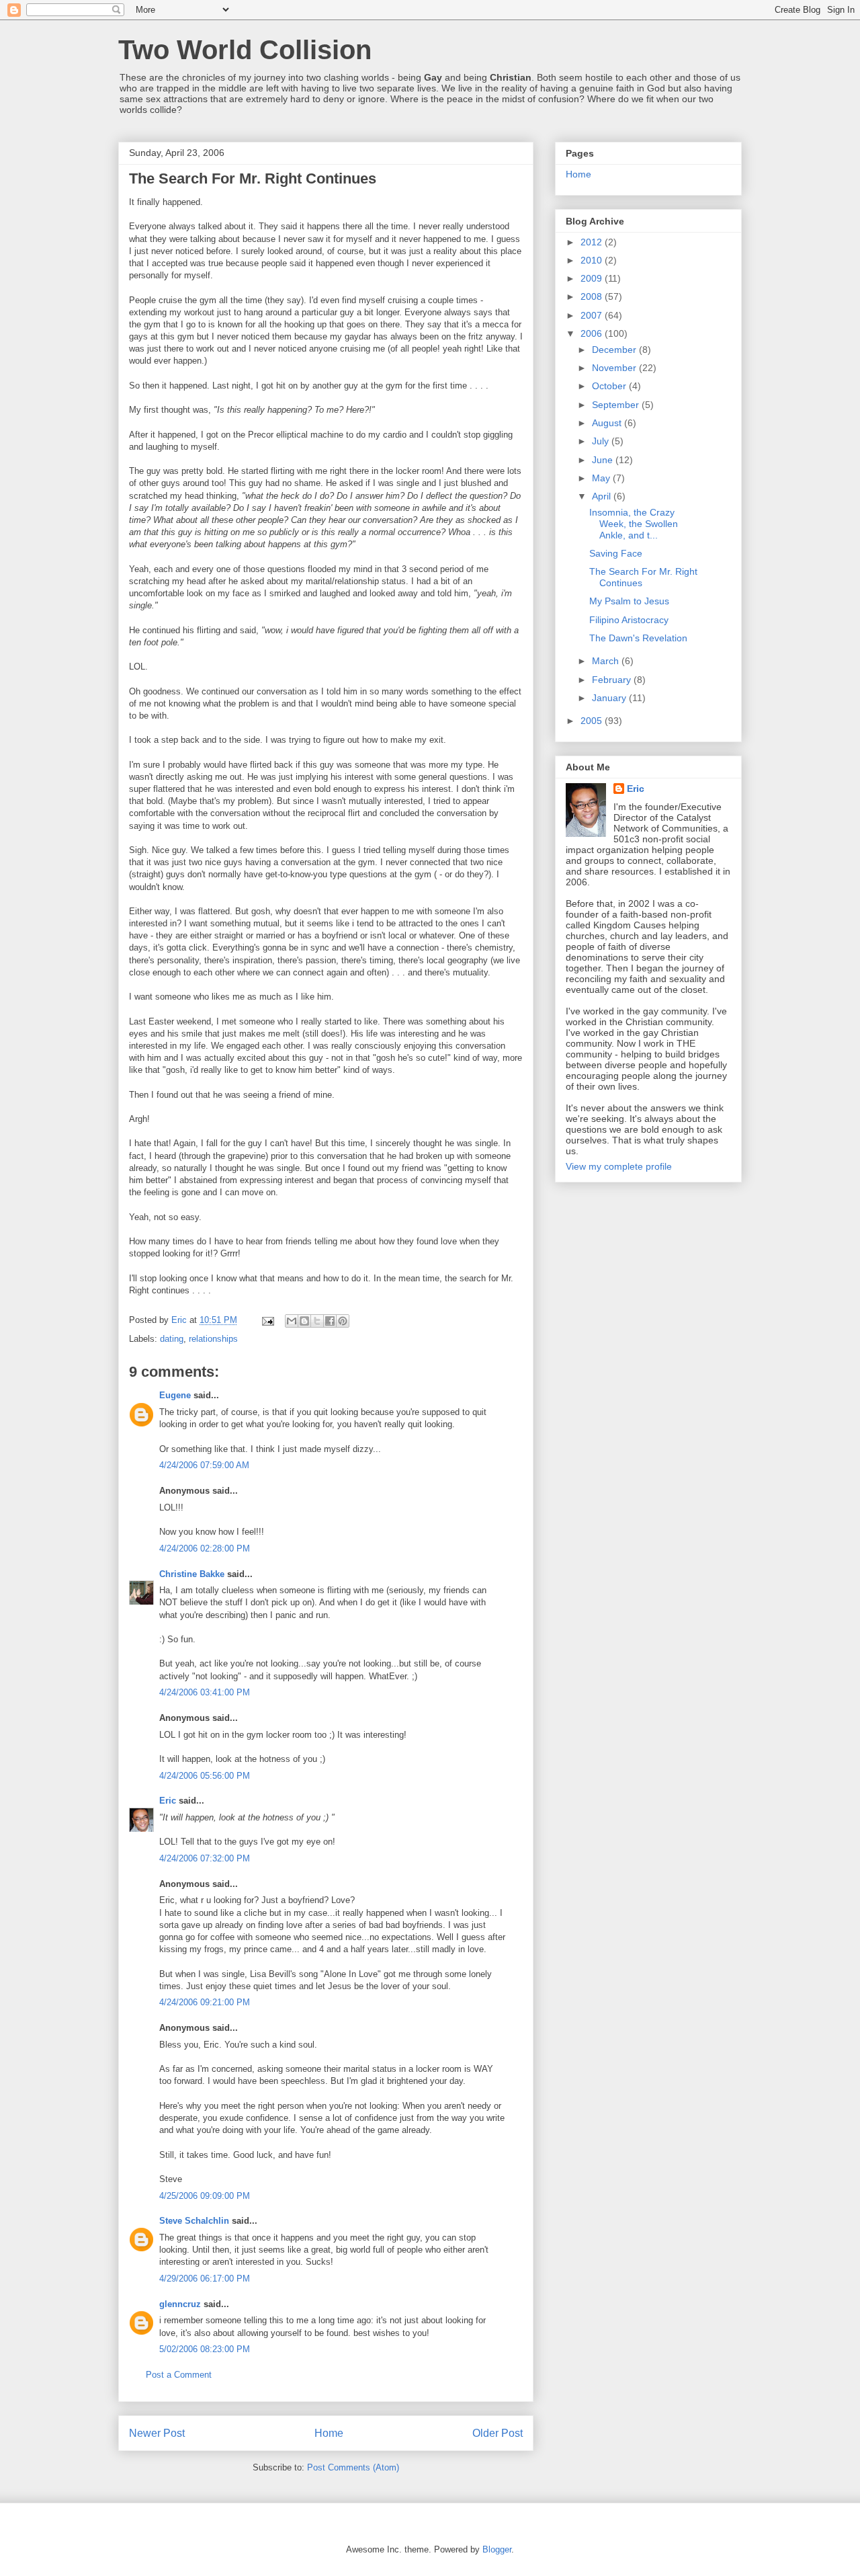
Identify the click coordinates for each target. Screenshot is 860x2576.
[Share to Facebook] (330, 1321)
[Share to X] (317, 1321)
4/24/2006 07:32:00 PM (205, 1858)
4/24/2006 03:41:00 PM (205, 1692)
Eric (168, 1801)
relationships (213, 1339)
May (602, 478)
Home (329, 2433)
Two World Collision (245, 50)
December (615, 350)
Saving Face (616, 553)
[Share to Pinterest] (343, 1321)
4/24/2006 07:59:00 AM (204, 1465)
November (615, 368)
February (613, 680)
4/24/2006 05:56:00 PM (205, 1776)
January (610, 698)
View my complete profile (619, 1166)
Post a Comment (179, 2375)
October (610, 386)
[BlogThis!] (304, 1321)
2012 (593, 242)
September (617, 405)
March (607, 661)
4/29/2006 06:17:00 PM (205, 2279)
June (604, 460)
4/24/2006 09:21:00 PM (205, 2002)
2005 (593, 721)
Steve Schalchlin (194, 2221)
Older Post (498, 2433)
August (608, 423)
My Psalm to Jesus (629, 601)
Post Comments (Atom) (353, 2467)
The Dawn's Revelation (638, 638)
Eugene (175, 1395)
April (603, 496)
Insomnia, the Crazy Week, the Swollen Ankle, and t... (634, 524)
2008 (593, 296)
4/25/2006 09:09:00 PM (205, 2196)
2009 (593, 278)
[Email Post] (267, 1320)
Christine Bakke (192, 1574)
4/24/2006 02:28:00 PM (205, 1548)
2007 (593, 315)
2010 (593, 260)
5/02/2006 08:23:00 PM (205, 2349)
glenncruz (180, 2304)
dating (172, 1339)
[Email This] (292, 1321)
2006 (593, 333)
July (602, 441)
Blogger (497, 2549)
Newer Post (157, 2433)
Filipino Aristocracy (629, 620)
